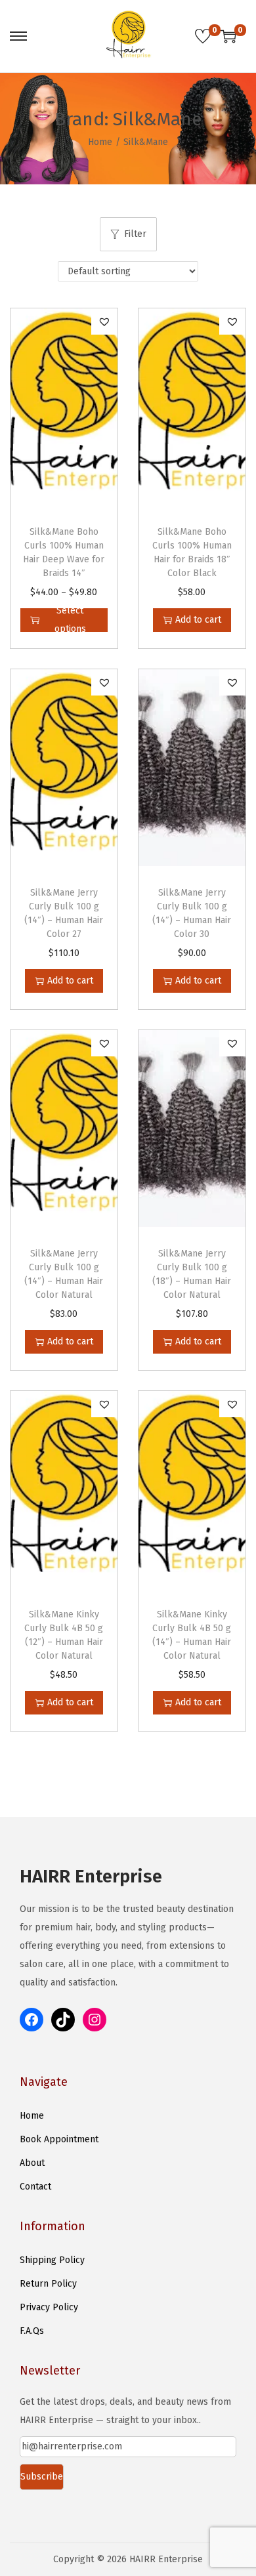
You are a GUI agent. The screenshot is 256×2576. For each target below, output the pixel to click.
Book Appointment (59, 2139)
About (32, 2163)
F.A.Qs (32, 2331)
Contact (35, 2187)
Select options (70, 620)
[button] (104, 322)
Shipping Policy (52, 2260)
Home (100, 142)
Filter (135, 234)
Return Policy (48, 2284)
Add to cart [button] (198, 620)
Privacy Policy (49, 2307)
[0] (203, 36)
